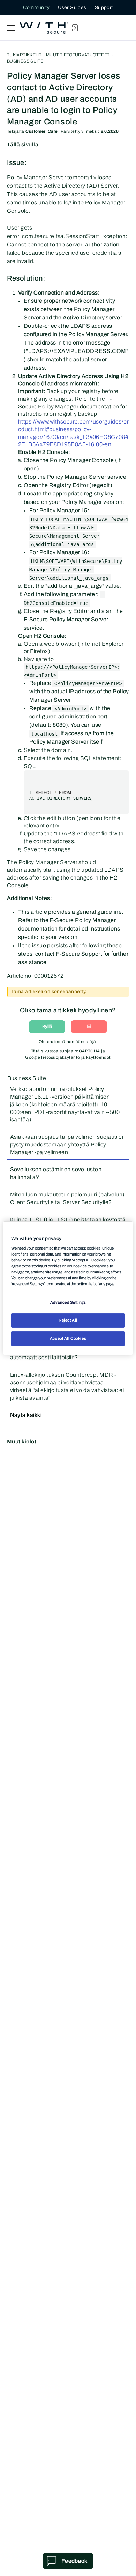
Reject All (68, 1320)
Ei (89, 1026)
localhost (44, 734)
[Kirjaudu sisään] (75, 28)
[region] (68, 1288)
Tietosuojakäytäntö (60, 1057)
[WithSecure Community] (44, 28)
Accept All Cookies (68, 1338)
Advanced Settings (68, 1302)
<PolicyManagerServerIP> (88, 683)
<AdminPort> (71, 709)
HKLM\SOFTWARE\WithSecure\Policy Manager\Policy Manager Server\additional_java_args (76, 570)
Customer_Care (41, 131)
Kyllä (47, 1026)
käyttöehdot (99, 1057)
